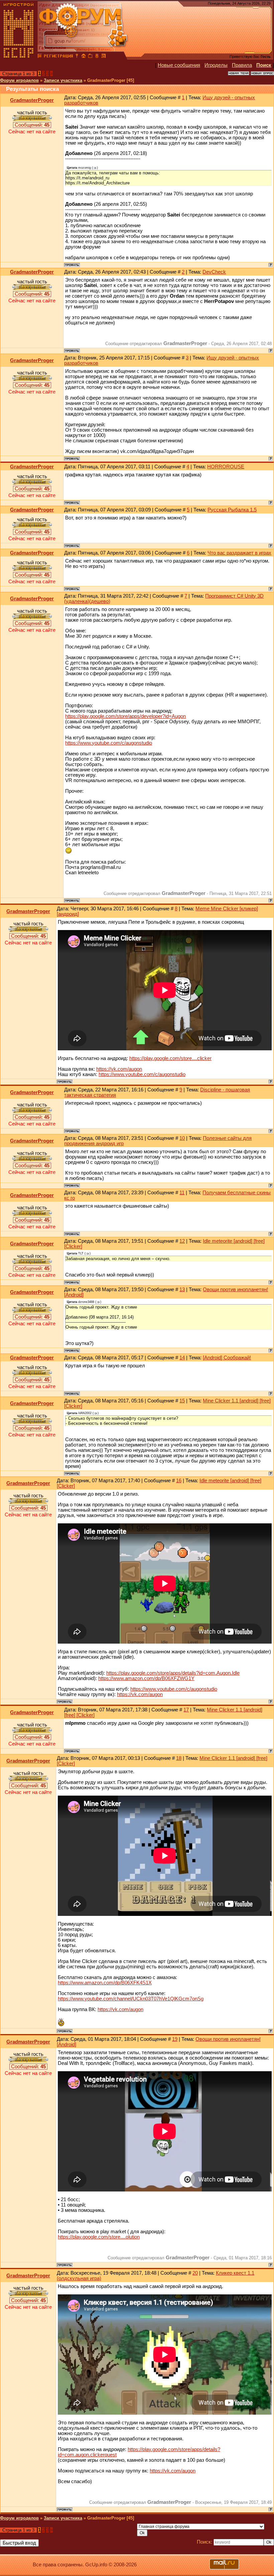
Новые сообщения (179, 65)
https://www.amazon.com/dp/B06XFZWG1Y (146, 1678)
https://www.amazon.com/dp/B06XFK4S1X (105, 1983)
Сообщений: (32, 125)
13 (182, 1290)
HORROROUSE (226, 467)
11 (182, 1193)
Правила (242, 65)
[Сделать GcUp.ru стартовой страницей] (84, 57)
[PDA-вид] (97, 57)
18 (179, 1758)
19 (175, 2039)
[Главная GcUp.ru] (19, 57)
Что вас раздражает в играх (239, 553)
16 (179, 1481)
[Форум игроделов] (40, 57)
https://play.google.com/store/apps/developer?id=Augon (125, 716)
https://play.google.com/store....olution (99, 2237)
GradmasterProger (32, 100)
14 (182, 1358)
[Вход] (77, 57)
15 (182, 1401)
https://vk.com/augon (119, 1069)
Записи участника (63, 80)
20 (195, 2273)
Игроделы (216, 65)
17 (186, 1710)
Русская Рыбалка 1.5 (232, 510)
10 (182, 1138)
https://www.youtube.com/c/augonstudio (109, 743)
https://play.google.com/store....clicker (170, 1058)
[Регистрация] (58, 57)
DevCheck (214, 272)
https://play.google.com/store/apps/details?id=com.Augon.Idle (173, 1673)
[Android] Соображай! (227, 1358)
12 (182, 1241)
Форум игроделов (19, 80)
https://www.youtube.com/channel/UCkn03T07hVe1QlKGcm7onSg (131, 1999)
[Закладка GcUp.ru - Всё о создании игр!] (90, 57)
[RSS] (104, 57)
